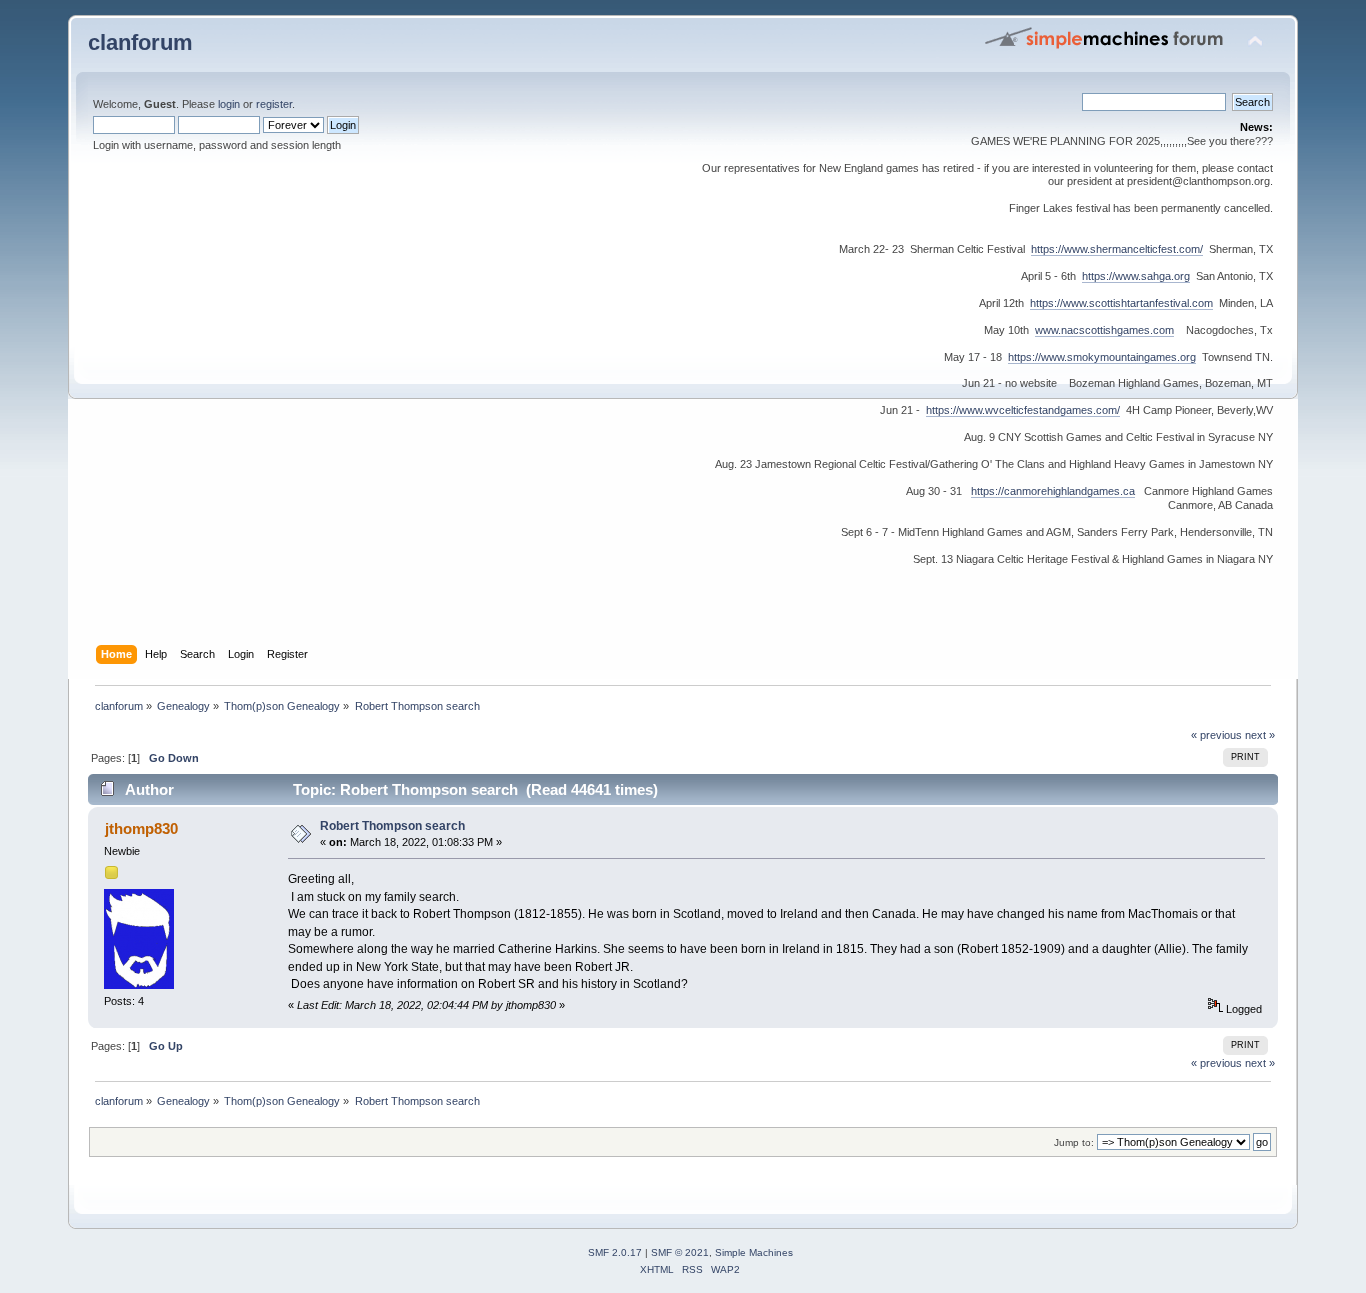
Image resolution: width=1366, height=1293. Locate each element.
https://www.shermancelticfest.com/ (1117, 249)
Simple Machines (754, 1252)
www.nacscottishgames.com (1104, 330)
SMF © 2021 (680, 1252)
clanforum (140, 42)
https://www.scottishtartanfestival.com (1121, 303)
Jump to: (1074, 1142)
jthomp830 (141, 828)
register (274, 104)
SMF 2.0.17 (615, 1252)
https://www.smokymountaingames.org (1102, 357)
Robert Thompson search (392, 826)
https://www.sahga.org (1136, 276)
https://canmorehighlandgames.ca (1053, 491)
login (229, 104)
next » (1260, 735)
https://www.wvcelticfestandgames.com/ (1023, 410)
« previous (1216, 735)
